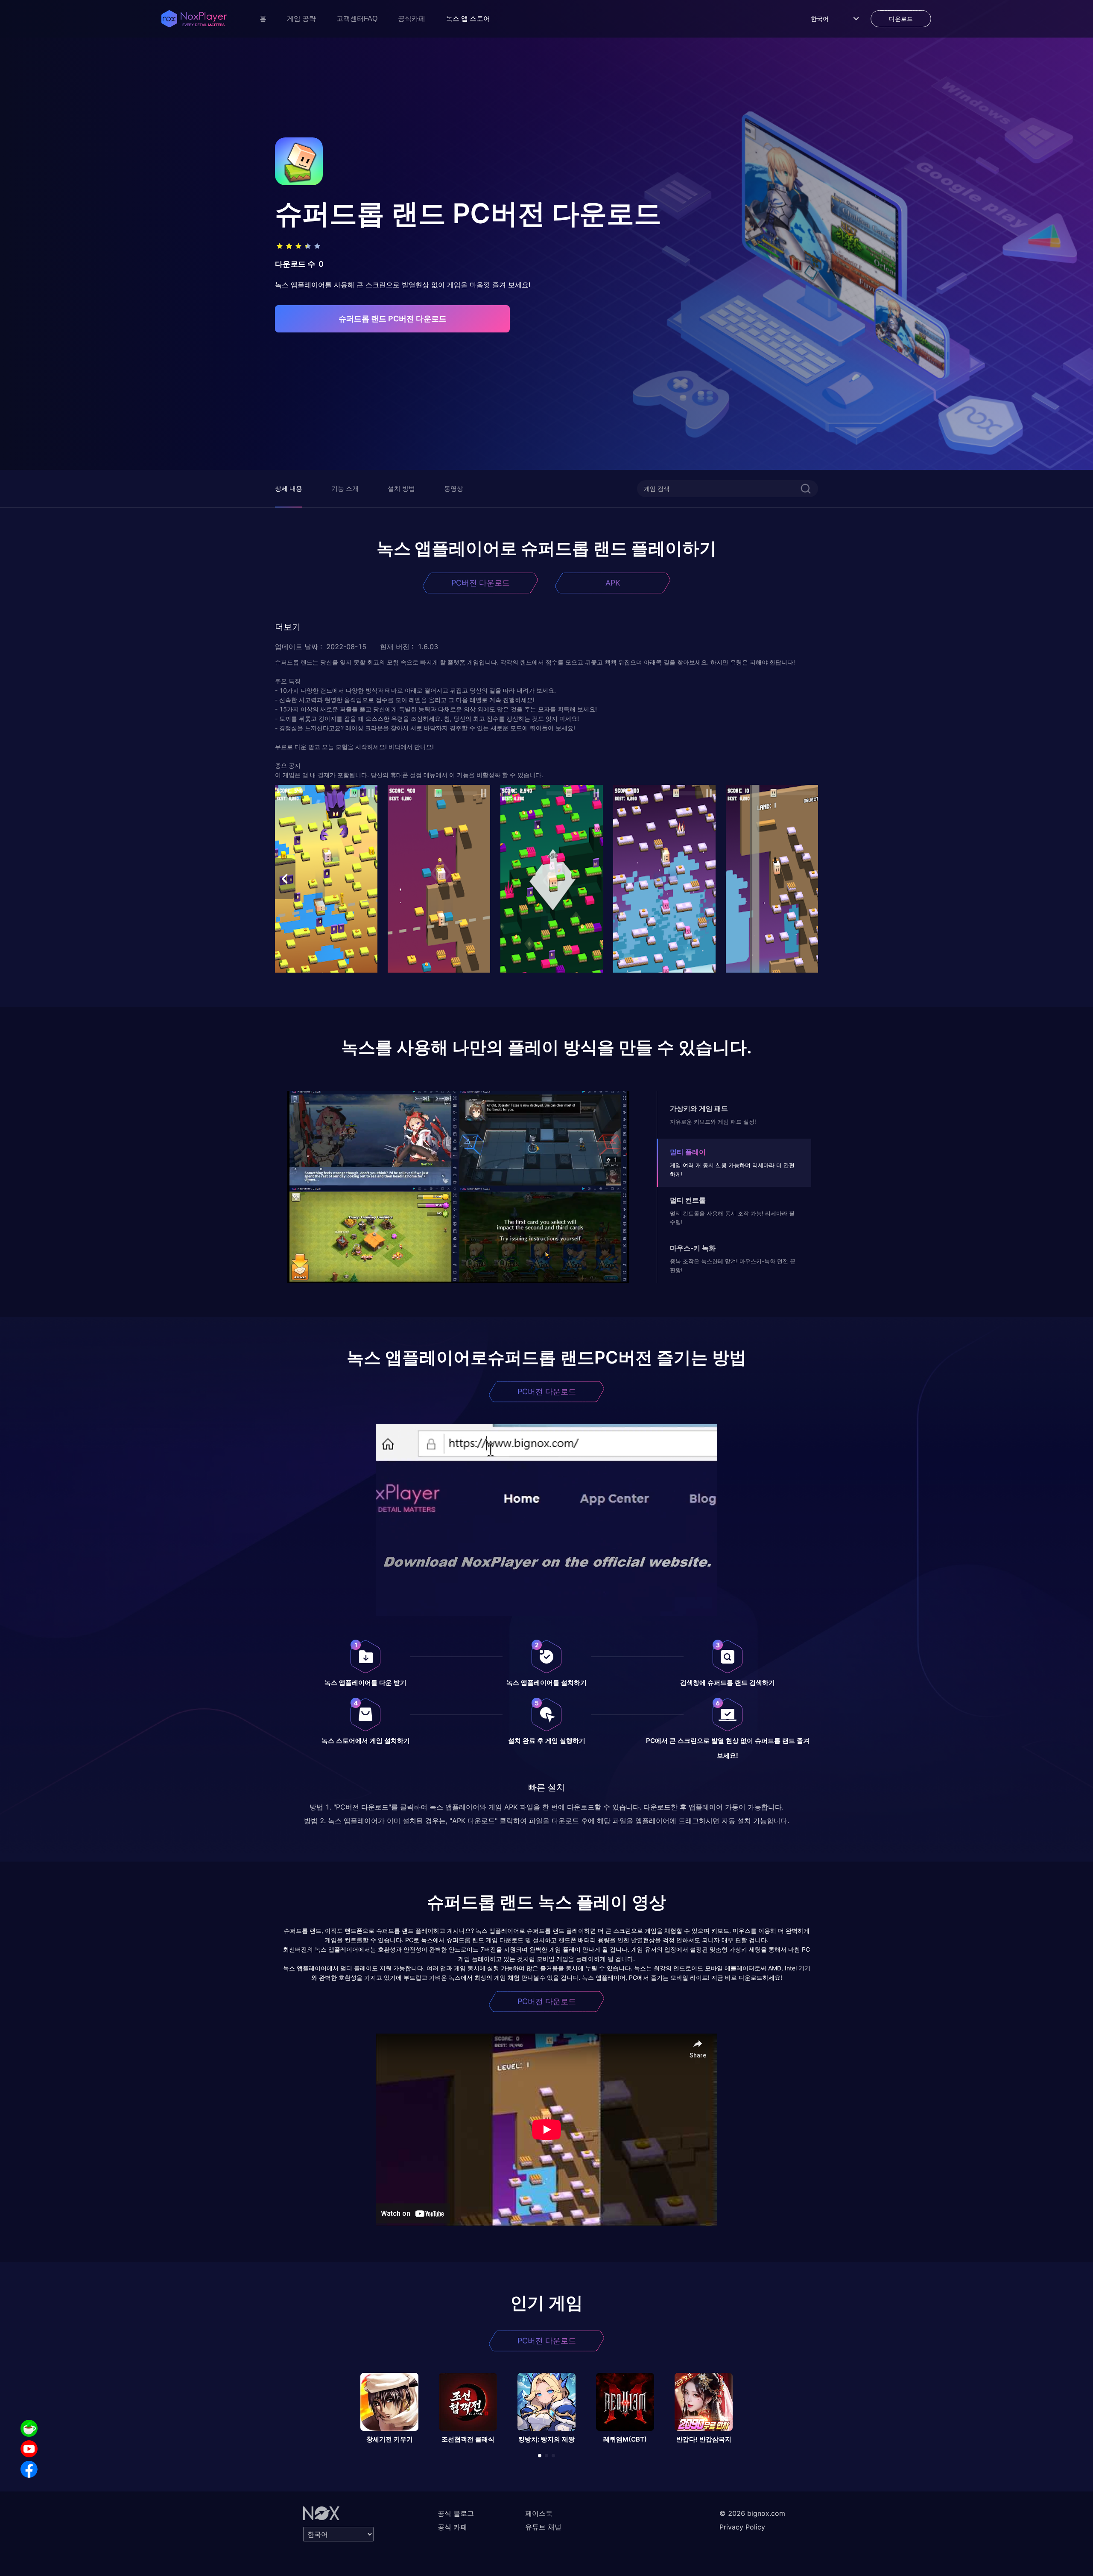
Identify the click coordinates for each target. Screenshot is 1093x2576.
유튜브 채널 (543, 2527)
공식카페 (412, 19)
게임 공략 (301, 19)
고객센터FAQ (357, 19)
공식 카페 (452, 2527)
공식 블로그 (456, 2513)
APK (613, 583)
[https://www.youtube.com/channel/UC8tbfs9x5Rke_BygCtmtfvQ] (29, 2449)
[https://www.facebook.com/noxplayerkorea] (29, 2469)
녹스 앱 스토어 (468, 19)
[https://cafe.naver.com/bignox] (29, 2428)
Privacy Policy (742, 2527)
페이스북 (539, 2513)
